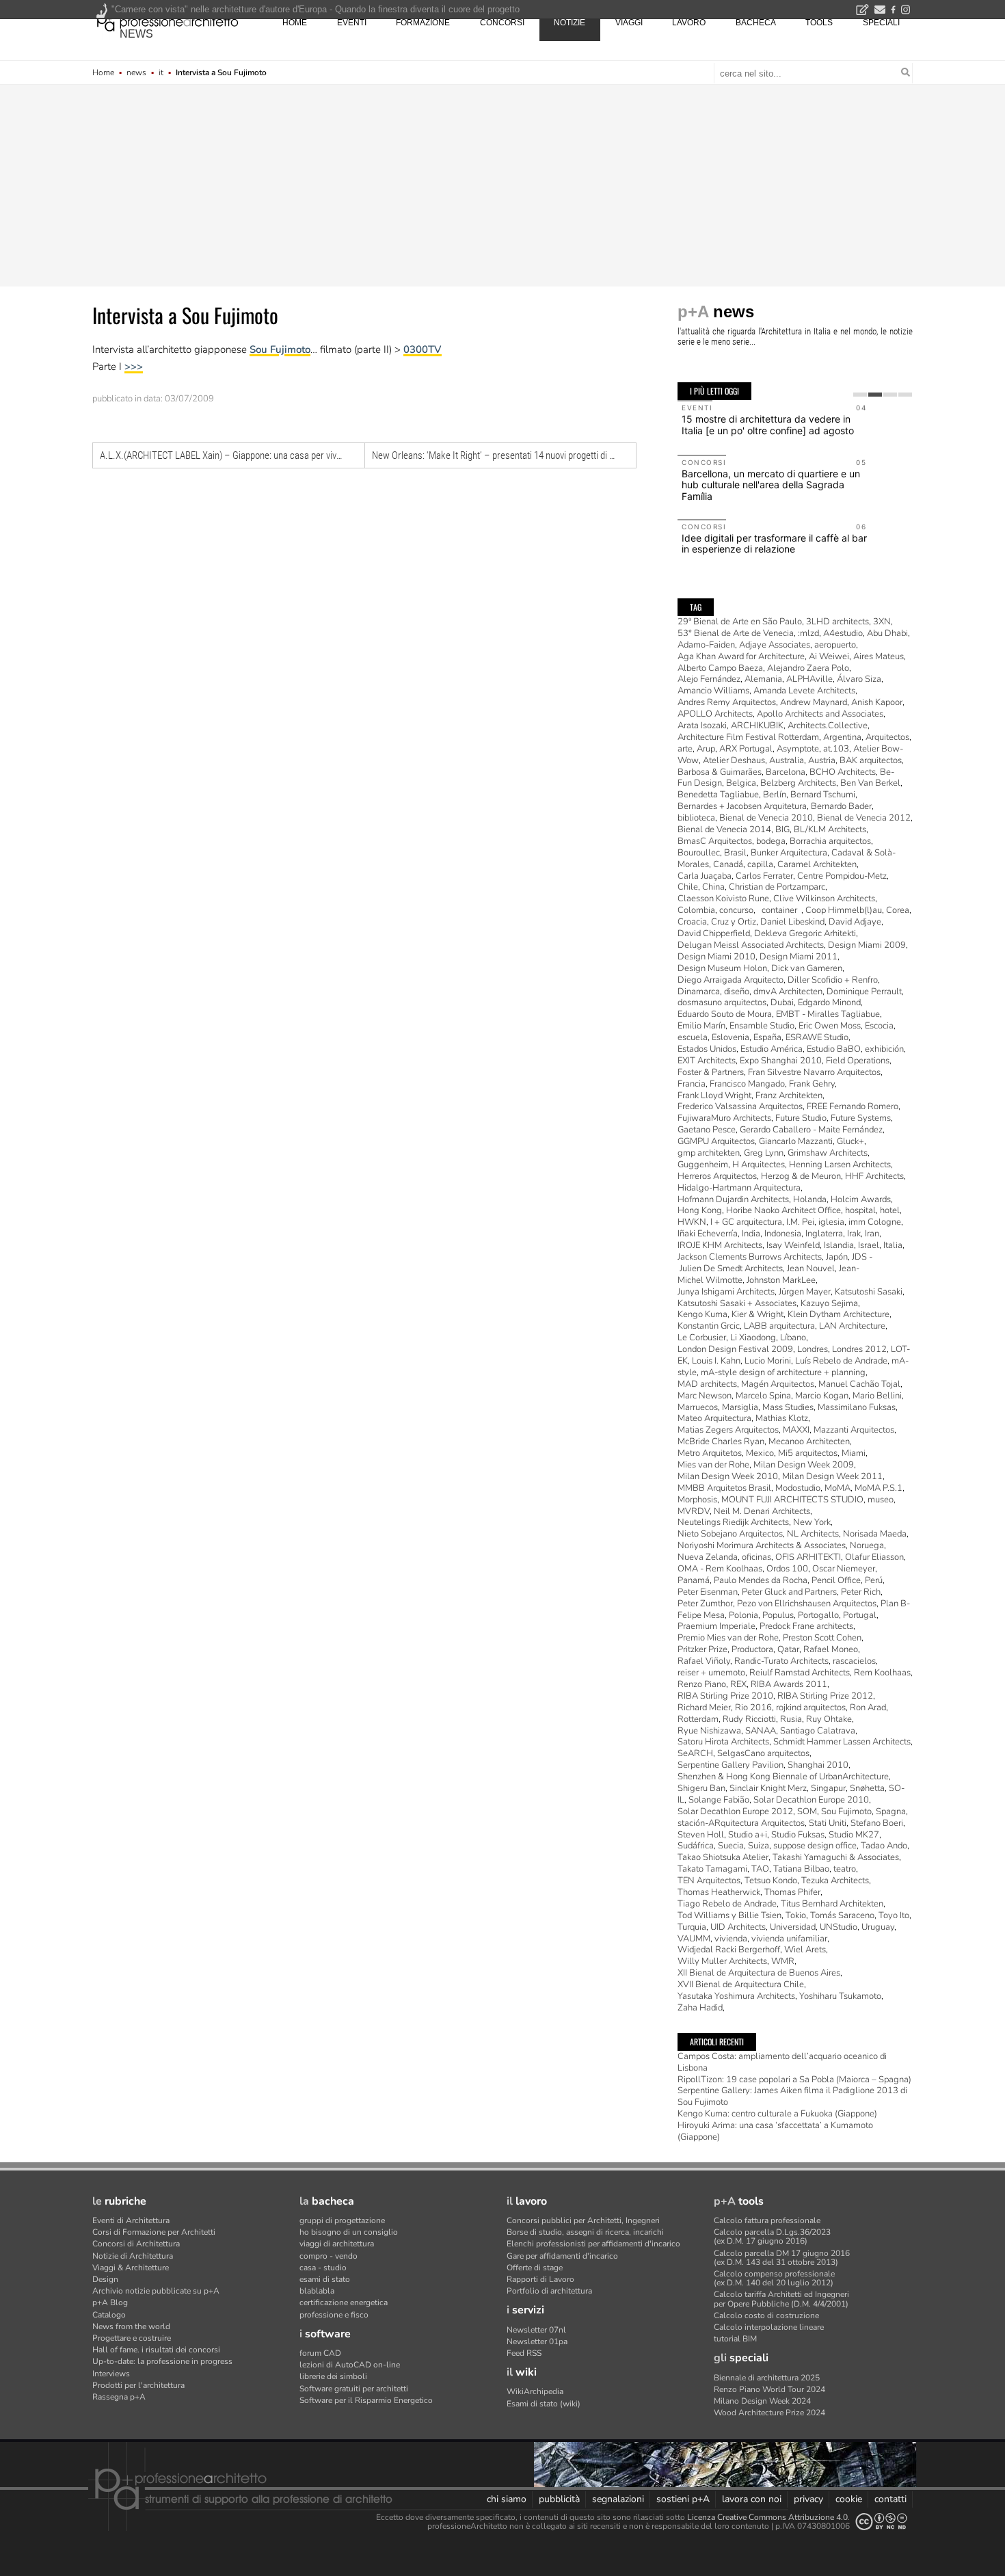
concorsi (502, 23)
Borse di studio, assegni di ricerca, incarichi (585, 2232)
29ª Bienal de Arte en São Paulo (740, 622)
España (767, 1037)
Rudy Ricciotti (749, 1719)
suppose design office (815, 1846)
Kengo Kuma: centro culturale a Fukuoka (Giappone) (777, 2114)
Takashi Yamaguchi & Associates (836, 1857)
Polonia (743, 1615)
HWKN (692, 1222)
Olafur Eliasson (874, 1557)
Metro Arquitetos (710, 1453)
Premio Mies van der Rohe (728, 1638)
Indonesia (783, 1234)
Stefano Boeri (877, 1823)
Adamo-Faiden (706, 645)
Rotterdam (698, 1719)
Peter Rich (861, 1592)
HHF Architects (874, 1176)
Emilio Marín (701, 1026)
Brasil (735, 853)
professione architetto (167, 21)
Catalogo (109, 2315)
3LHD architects (837, 622)
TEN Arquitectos (709, 1881)
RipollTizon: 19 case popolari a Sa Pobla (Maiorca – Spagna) (794, 2080)
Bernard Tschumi (823, 795)
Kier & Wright (758, 1314)
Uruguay (878, 1927)
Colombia (696, 910)
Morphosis (697, 1500)
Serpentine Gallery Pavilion (731, 1765)
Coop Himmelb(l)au (844, 910)
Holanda (810, 1199)
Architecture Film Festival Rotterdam (748, 737)
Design (105, 2279)
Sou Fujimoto (280, 349)
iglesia (831, 1222)
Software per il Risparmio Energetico (366, 2400)
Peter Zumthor (705, 1604)
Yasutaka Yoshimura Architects (736, 1996)
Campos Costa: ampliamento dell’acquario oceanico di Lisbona (782, 2062)
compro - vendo (329, 2256)
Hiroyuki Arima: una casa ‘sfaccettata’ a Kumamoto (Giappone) (775, 2131)
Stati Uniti (828, 1823)
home (295, 23)
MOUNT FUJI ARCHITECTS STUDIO (792, 1500)
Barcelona (786, 772)
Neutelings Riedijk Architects (733, 1522)
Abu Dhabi (887, 633)
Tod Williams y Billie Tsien (729, 1915)
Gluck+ (850, 1141)
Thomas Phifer (792, 1892)
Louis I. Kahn (716, 1361)
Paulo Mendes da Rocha (761, 1580)
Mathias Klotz (782, 1418)
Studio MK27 (854, 1835)
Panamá (694, 1580)
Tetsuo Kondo (771, 1881)
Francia (692, 1084)
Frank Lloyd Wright (714, 1096)
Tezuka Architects (835, 1881)
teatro (845, 1869)
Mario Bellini (877, 1396)
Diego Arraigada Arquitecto (731, 980)
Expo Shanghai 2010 (781, 1061)
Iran (872, 1234)
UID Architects (738, 1927)
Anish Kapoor (877, 702)
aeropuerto (835, 645)
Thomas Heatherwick (719, 1892)
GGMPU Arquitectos (716, 1141)
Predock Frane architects (806, 1626)
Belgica (741, 783)
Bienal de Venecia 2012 (864, 818)
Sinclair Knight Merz (768, 1788)
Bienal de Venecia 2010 (766, 818)
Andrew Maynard (814, 702)
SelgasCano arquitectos (763, 1753)
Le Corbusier (702, 1338)
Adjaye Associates (775, 645)
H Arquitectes (759, 1165)
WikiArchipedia (535, 2391)
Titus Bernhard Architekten (832, 1904)
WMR (783, 1961)
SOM (807, 1811)
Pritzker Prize (702, 1649)
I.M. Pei (800, 1222)
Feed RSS (524, 2353)
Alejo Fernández (709, 679)
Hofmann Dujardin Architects (733, 1199)
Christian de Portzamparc (777, 887)
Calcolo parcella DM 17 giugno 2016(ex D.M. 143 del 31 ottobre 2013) (782, 2258)
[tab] (860, 395)
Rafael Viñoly (704, 1661)
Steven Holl (701, 1835)
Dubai (782, 1002)
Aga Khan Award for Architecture (741, 656)
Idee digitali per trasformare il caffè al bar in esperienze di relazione (774, 544)
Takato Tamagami (712, 1869)
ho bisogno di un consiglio (349, 2232)
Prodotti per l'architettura (138, 2385)
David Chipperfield (714, 933)
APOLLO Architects (715, 714)
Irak (854, 1234)
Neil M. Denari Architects (762, 1511)
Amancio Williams (713, 691)
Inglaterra (824, 1234)
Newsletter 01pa (537, 2341)
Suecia (731, 1846)
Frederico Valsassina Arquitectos (740, 1106)
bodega (771, 841)
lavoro (689, 23)
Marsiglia (740, 1407)
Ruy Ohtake (829, 1719)
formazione (423, 23)
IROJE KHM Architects (720, 1245)
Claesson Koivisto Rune (723, 899)
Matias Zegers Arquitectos (728, 1430)
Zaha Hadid (700, 2008)
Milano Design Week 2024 (762, 2401)
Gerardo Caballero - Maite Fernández (811, 1130)
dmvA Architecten (788, 992)
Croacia (692, 922)
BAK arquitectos (871, 760)
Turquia (692, 1927)
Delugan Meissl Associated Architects (751, 945)
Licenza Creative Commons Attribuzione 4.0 (767, 2517)
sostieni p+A (683, 2499)
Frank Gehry (812, 1084)
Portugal (860, 1615)
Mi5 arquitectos (808, 1453)
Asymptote (798, 749)
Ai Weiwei (829, 656)
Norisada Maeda (875, 1534)
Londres (813, 1349)
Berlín (775, 795)
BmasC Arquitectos (715, 841)
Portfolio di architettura (549, 2291)
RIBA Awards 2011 (789, 1684)
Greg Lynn (764, 1153)
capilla (760, 864)
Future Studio (801, 1118)
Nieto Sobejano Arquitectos (730, 1534)
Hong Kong (700, 1210)
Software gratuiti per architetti (354, 2389)
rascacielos (854, 1661)
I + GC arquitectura (746, 1222)
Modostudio (798, 1488)
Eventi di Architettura (131, 2220)
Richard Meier (704, 1708)
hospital (860, 1210)
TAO (760, 1869)
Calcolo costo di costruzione (766, 2315)
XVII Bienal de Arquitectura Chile (741, 1984)
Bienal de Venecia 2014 (724, 829)
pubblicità (559, 2499)
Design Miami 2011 (799, 957)
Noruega (867, 1545)
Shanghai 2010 (818, 1765)
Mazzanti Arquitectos (854, 1430)
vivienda (731, 1939)
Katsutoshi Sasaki (869, 1292)
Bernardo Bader (841, 806)
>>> (134, 367)
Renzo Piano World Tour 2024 (769, 2389)
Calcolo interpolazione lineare (769, 2327)
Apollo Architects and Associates (820, 714)
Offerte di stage (535, 2268)
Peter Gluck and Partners (789, 1592)
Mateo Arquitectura (714, 1418)
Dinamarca (699, 992)
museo (881, 1500)
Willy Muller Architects (722, 1961)
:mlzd (808, 633)
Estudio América (772, 1049)
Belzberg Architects (798, 783)
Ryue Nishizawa (709, 1731)
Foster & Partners (711, 1072)
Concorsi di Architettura (136, 2244)
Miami (854, 1453)
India (751, 1234)
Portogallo (818, 1615)
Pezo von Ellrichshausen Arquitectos (807, 1604)
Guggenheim (703, 1165)
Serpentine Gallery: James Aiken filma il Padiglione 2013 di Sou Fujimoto (792, 2096)
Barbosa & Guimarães (720, 772)
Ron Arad (868, 1708)
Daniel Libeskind (792, 922)
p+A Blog (110, 2302)
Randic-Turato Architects (781, 1661)
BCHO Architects (843, 772)
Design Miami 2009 (867, 945)
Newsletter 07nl (536, 2330)
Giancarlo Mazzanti (796, 1141)
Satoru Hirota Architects (723, 1742)
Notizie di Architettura (133, 2256)
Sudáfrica (696, 1846)
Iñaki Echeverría (708, 1234)
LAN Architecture (852, 1326)
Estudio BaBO (834, 1049)
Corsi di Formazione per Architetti (154, 2232)
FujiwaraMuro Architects (724, 1118)
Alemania (763, 679)
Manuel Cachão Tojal (859, 1384)
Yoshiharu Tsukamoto (840, 1996)
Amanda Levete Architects (804, 691)
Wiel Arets (805, 1950)
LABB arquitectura (779, 1326)
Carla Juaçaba (705, 876)
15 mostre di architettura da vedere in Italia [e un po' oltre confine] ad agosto (768, 425)
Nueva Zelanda (708, 1557)
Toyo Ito (894, 1915)
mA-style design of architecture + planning (783, 1372)
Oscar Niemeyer (844, 1569)
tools (819, 23)
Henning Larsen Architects (840, 1165)
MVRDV (694, 1511)
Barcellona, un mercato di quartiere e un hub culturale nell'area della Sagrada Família (771, 485)
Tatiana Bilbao (801, 1869)
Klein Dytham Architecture (839, 1314)
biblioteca (696, 818)
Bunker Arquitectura (789, 853)
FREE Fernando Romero (853, 1106)
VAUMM (694, 1939)
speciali (881, 23)
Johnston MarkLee (781, 1280)
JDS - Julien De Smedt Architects (775, 1263)
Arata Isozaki (702, 726)
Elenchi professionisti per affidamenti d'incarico (593, 2244)
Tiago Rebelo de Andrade (727, 1904)
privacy (808, 2499)
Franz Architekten (789, 1096)
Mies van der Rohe (713, 1465)
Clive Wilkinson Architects (824, 899)
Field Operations (858, 1061)
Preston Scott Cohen (822, 1638)
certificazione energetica (344, 2302)
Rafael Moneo (831, 1649)
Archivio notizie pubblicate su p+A (156, 2291)
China (713, 887)
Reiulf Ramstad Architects (800, 1673)
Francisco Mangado (747, 1084)
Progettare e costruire (132, 2338)
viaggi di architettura (337, 2244)
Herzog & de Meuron (801, 1176)
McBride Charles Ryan (721, 1442)
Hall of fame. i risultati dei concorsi (156, 2350)
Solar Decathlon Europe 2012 (735, 1811)
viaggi (629, 23)
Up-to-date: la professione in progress (162, 2361)
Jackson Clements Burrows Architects (750, 1257)
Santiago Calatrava (818, 1731)
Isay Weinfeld (793, 1245)
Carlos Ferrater (764, 876)
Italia (893, 1245)
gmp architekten (709, 1153)
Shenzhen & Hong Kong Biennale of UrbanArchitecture (783, 1777)
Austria (822, 760)
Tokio (796, 1915)
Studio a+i (748, 1835)
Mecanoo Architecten (809, 1442)
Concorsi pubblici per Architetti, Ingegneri (583, 2220)
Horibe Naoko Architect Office (783, 1210)
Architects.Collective (828, 726)
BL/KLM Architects (830, 829)
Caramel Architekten (817, 864)
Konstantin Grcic (709, 1326)
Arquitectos (887, 737)
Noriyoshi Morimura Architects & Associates (762, 1545)
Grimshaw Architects (828, 1153)
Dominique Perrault (864, 992)
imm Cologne (875, 1222)
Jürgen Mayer (805, 1292)
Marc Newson (705, 1396)
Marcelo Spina (763, 1396)
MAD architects (707, 1384)
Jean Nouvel (811, 1269)
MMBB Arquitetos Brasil (724, 1488)
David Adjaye (855, 922)
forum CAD (320, 2353)
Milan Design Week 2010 (728, 1476)
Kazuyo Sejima (829, 1303)
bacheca (756, 23)
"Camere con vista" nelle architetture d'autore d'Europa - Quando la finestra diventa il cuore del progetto (316, 9)
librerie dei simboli (333, 2376)
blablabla (317, 2291)
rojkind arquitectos (811, 1708)
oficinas (756, 1557)
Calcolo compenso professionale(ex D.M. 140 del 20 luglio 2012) (774, 2278)
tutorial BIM (735, 2339)
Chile (688, 887)
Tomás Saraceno (842, 1915)
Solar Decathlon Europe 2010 (811, 1800)
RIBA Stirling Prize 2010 (725, 1696)
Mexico (760, 1453)
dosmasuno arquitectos (722, 1002)
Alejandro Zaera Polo (808, 668)
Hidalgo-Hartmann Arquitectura (739, 1188)
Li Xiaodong (753, 1338)
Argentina (842, 737)
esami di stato (325, 2279)
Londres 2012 (859, 1349)
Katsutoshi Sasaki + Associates (737, 1303)
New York (812, 1522)
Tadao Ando (884, 1846)
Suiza (759, 1846)
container (779, 910)
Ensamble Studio (762, 1026)
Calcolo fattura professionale (767, 2220)
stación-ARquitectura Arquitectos (741, 1823)
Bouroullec (699, 853)
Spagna (891, 1811)
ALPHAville (809, 679)
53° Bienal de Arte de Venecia (736, 633)
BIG (782, 829)
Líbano (793, 1338)
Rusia (791, 1719)
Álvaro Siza (859, 679)
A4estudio (843, 633)
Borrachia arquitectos (830, 841)
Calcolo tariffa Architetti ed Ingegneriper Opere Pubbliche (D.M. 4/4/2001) (781, 2299)
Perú (874, 1580)
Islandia (839, 1245)
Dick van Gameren (807, 968)
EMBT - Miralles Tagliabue (828, 1014)
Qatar (788, 1649)
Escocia (879, 1026)
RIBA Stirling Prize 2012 (825, 1696)
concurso (736, 910)
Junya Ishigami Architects (726, 1292)
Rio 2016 (753, 1708)
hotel (890, 1210)
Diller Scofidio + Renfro (833, 980)
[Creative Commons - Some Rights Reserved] (881, 2522)
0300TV (423, 349)
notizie (569, 23)
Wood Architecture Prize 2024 (769, 2413)
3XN (882, 622)
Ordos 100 (787, 1569)
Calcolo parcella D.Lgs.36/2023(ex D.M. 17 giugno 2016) (772, 2236)
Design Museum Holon (722, 968)
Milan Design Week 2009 (804, 1465)
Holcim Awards (861, 1199)
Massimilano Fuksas (857, 1407)
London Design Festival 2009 (735, 1349)
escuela (693, 1037)
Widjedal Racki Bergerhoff (729, 1950)
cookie (849, 2499)
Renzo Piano (702, 1684)
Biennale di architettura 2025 (767, 2378)
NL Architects (813, 1534)
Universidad (793, 1927)
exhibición (884, 1049)
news (136, 34)
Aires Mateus (879, 656)
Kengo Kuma (702, 1314)
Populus (778, 1615)
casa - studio (323, 2268)
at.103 (836, 749)
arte (685, 749)
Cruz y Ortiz (734, 922)
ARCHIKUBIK (757, 726)
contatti (890, 2499)
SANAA (761, 1731)
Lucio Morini (768, 1361)
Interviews (111, 2374)
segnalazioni (618, 2499)
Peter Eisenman (708, 1592)
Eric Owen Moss (830, 1026)
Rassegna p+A (119, 2397)
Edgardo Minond (829, 1002)
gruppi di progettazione (342, 2220)
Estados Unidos (707, 1049)
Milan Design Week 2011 (832, 1476)
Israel (869, 1245)
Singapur (828, 1788)
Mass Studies (788, 1407)
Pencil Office (836, 1580)
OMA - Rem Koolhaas (720, 1569)
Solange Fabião (719, 1800)
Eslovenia (731, 1037)
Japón (837, 1257)
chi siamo (507, 2499)
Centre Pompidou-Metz (842, 876)
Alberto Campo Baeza (720, 668)
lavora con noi (752, 2499)
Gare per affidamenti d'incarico (562, 2256)
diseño (737, 992)
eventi (352, 23)
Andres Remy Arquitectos (727, 702)
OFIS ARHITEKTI (808, 1557)
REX (738, 1684)
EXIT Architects (707, 1061)
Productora (752, 1649)
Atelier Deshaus (734, 760)
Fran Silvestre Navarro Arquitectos (814, 1072)
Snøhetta (867, 1788)
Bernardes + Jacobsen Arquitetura (742, 806)
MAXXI (796, 1430)
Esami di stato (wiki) (544, 2404)
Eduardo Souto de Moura (725, 1014)
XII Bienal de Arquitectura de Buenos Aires (759, 1973)
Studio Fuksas (798, 1835)
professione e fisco (334, 2315)
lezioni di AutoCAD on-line (350, 2365)
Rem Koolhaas (882, 1673)
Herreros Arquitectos (717, 1176)
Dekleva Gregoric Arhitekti (805, 933)
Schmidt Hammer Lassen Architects (842, 1742)
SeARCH (695, 1753)
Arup (706, 749)
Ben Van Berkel (870, 783)
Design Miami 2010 (716, 957)
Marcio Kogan (822, 1396)
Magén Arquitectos (778, 1384)
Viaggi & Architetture (131, 2268)
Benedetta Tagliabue (718, 795)
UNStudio (839, 1927)
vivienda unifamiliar (789, 1939)
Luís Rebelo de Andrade (841, 1361)
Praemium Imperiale (716, 1626)
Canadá (728, 864)
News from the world (131, 2326)
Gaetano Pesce (707, 1130)
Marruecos (698, 1407)
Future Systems (861, 1118)
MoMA (837, 1488)
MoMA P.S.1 (879, 1488)
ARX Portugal (746, 749)
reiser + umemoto (711, 1673)
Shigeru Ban (701, 1788)
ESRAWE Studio (817, 1037)
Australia (787, 760)
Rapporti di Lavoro (540, 2279)
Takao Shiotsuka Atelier (723, 1857)
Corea (898, 910)
